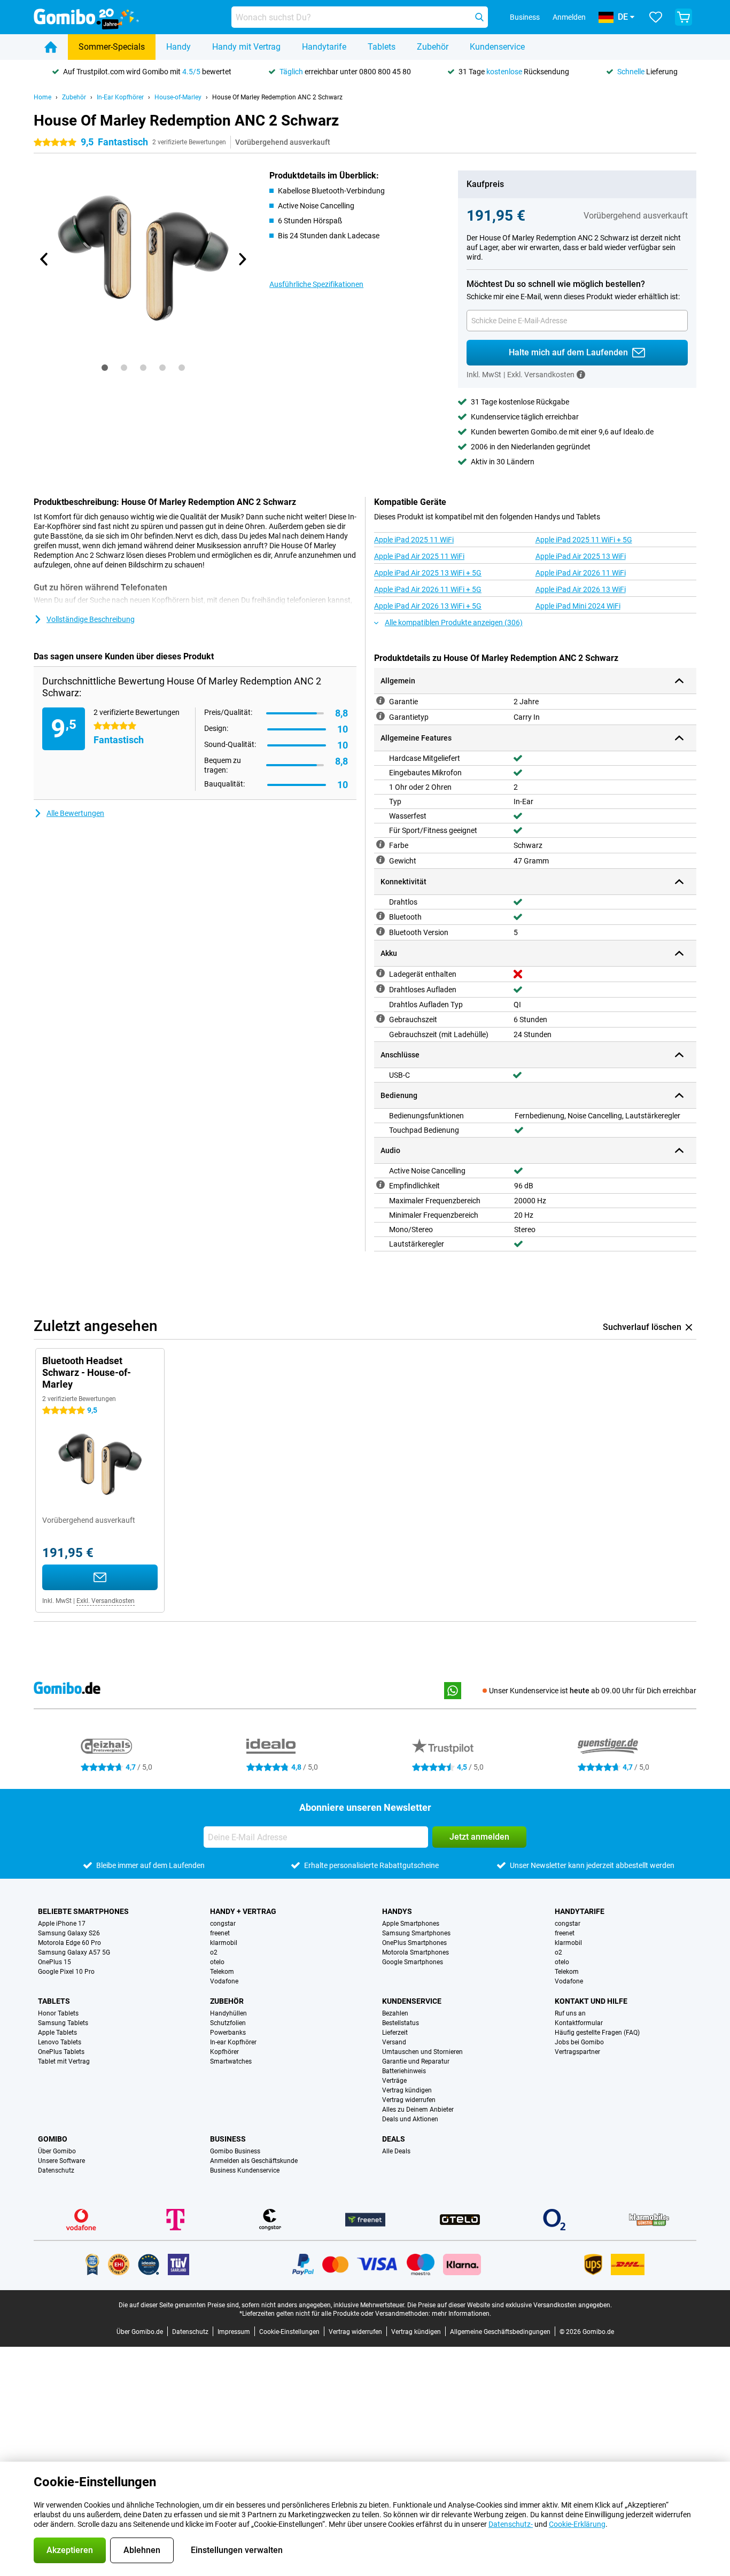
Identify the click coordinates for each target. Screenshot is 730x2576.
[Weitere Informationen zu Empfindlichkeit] (380, 1185)
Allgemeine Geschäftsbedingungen (500, 2332)
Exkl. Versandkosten (106, 1601)
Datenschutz (56, 2170)
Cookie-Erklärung (577, 2524)
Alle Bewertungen (75, 813)
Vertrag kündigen (407, 2090)
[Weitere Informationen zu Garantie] (380, 701)
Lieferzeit (395, 2033)
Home (42, 97)
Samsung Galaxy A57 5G (74, 1952)
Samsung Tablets (63, 2023)
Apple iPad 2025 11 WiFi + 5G (584, 540)
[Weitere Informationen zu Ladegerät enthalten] (380, 973)
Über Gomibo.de (140, 2332)
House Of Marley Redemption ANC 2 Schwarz (277, 97)
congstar (223, 1924)
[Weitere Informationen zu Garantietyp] (380, 716)
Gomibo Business (235, 2151)
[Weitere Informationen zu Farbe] (380, 844)
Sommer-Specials (112, 47)
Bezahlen (395, 2013)
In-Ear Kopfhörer (120, 97)
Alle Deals (396, 2151)
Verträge (394, 2081)
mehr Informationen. (461, 2314)
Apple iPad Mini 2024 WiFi (578, 606)
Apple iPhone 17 (62, 1924)
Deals (394, 2139)
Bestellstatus (401, 2023)
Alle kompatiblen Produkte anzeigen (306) (454, 622)
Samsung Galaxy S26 (69, 1933)
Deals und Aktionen (410, 2119)
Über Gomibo (57, 2151)
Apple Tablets (57, 2033)
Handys (397, 1911)
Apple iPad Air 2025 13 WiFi (581, 556)
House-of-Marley (178, 97)
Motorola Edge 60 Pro (69, 1943)
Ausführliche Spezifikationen (316, 284)
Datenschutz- (511, 2524)
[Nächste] (242, 259)
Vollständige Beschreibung (91, 619)
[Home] (51, 47)
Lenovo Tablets (60, 2042)
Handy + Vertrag (243, 1911)
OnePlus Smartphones (414, 1943)
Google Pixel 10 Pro (66, 1972)
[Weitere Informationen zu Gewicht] (380, 860)
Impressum (234, 2332)
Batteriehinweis (404, 2071)
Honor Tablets (58, 2013)
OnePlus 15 (55, 1962)
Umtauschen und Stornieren (422, 2052)
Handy (178, 47)
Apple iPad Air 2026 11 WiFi (581, 573)
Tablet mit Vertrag (64, 2061)
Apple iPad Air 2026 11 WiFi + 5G (428, 589)
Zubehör (433, 47)
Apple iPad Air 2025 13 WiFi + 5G (428, 573)
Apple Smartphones (411, 1924)
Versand (394, 2042)
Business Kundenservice (245, 2170)
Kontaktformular (579, 2023)
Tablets (382, 47)
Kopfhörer (224, 2052)
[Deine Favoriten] (656, 17)
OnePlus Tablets (61, 2052)
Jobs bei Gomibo (579, 2042)
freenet (220, 1933)
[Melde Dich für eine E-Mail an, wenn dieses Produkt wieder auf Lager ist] (100, 1577)
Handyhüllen (228, 2013)
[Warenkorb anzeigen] (684, 17)
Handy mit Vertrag (246, 47)
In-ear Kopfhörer (233, 2042)
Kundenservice (497, 47)
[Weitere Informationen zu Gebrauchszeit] (380, 1018)
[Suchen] (479, 17)
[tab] (105, 368)
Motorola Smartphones (416, 1952)
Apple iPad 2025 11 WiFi (414, 540)
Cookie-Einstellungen (289, 2332)
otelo (217, 1962)
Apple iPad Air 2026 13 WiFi (581, 589)
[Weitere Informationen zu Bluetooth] (380, 916)
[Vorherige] (44, 259)
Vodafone (224, 1981)
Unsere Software (61, 2161)
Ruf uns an (570, 2013)
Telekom (222, 1972)
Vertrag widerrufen (409, 2100)
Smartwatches (231, 2061)
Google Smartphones (413, 1962)
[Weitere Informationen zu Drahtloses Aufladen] (380, 989)
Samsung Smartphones (416, 1933)
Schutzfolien (228, 2023)
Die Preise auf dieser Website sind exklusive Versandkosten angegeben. (510, 2305)
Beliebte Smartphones (83, 1911)
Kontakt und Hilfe (591, 2001)
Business (228, 2139)
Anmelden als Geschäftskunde (254, 2161)
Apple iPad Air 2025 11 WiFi (419, 556)
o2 (214, 1952)
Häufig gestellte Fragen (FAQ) (597, 2033)
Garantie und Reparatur (416, 2061)
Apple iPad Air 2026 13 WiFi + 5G (428, 606)
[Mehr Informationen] (581, 375)
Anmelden (569, 17)
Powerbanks (228, 2033)
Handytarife (324, 47)
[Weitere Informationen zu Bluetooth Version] (380, 931)
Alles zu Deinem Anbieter (418, 2110)
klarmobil (224, 1943)
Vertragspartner (577, 2052)
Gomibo (53, 2139)
